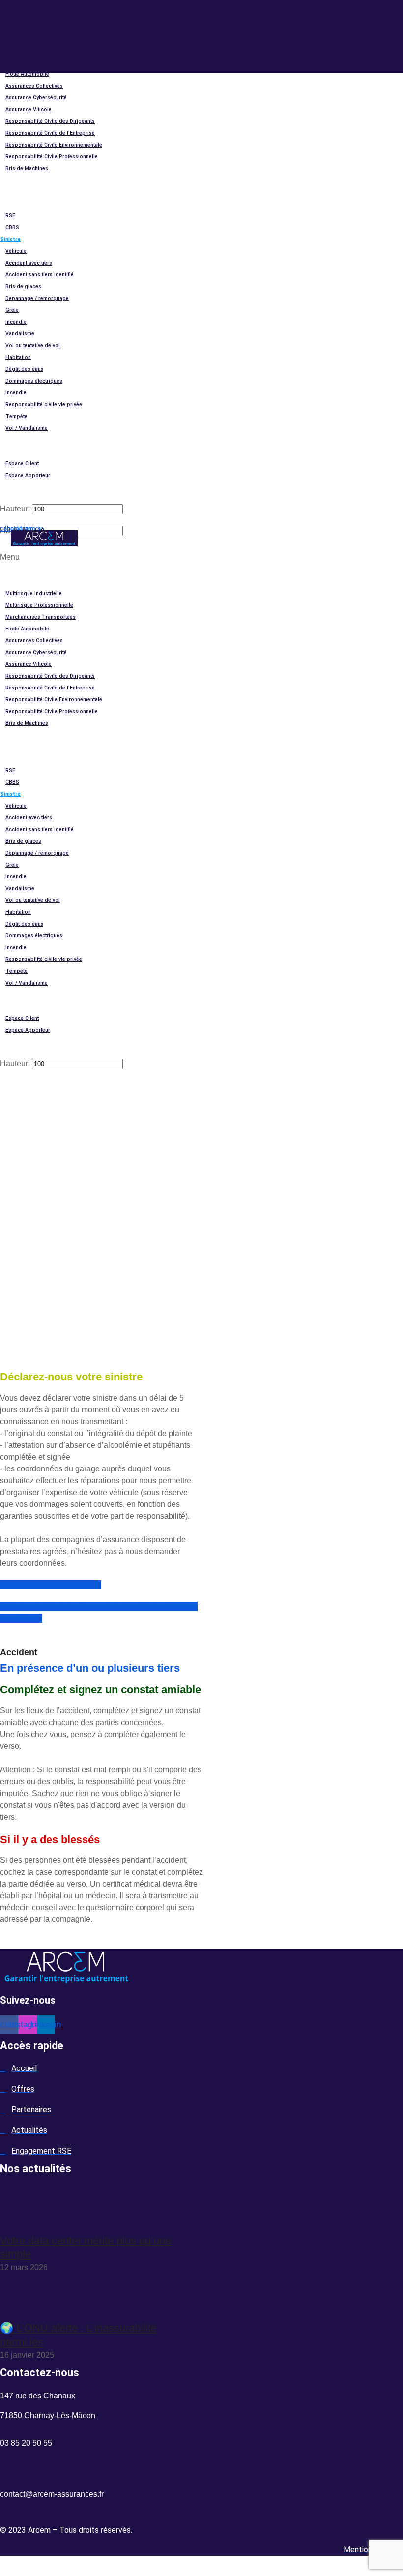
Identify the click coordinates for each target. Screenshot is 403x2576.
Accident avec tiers (29, 263)
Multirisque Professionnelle (39, 605)
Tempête (16, 416)
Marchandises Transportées (41, 617)
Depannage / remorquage (37, 298)
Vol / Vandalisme (27, 428)
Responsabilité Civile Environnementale (54, 145)
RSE (10, 216)
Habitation (18, 357)
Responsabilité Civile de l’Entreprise (50, 133)
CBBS (12, 227)
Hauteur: (15, 509)
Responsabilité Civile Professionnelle (52, 157)
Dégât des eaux (24, 369)
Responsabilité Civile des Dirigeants (50, 121)
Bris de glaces (23, 286)
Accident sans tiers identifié (40, 275)
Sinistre (11, 239)
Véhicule (16, 251)
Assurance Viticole (29, 109)
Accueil (10, 570)
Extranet (11, 452)
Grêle (12, 310)
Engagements (18, 204)
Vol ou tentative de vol (33, 345)
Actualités (14, 192)
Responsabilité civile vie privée (44, 404)
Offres (9, 582)
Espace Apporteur (28, 475)
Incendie (16, 322)
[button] (89, 203)
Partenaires (15, 180)
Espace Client (22, 464)
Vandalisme (20, 334)
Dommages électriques (34, 381)
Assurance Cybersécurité (36, 98)
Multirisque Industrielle (34, 593)
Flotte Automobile (27, 74)
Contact (11, 440)
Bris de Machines (27, 168)
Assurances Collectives (34, 86)
